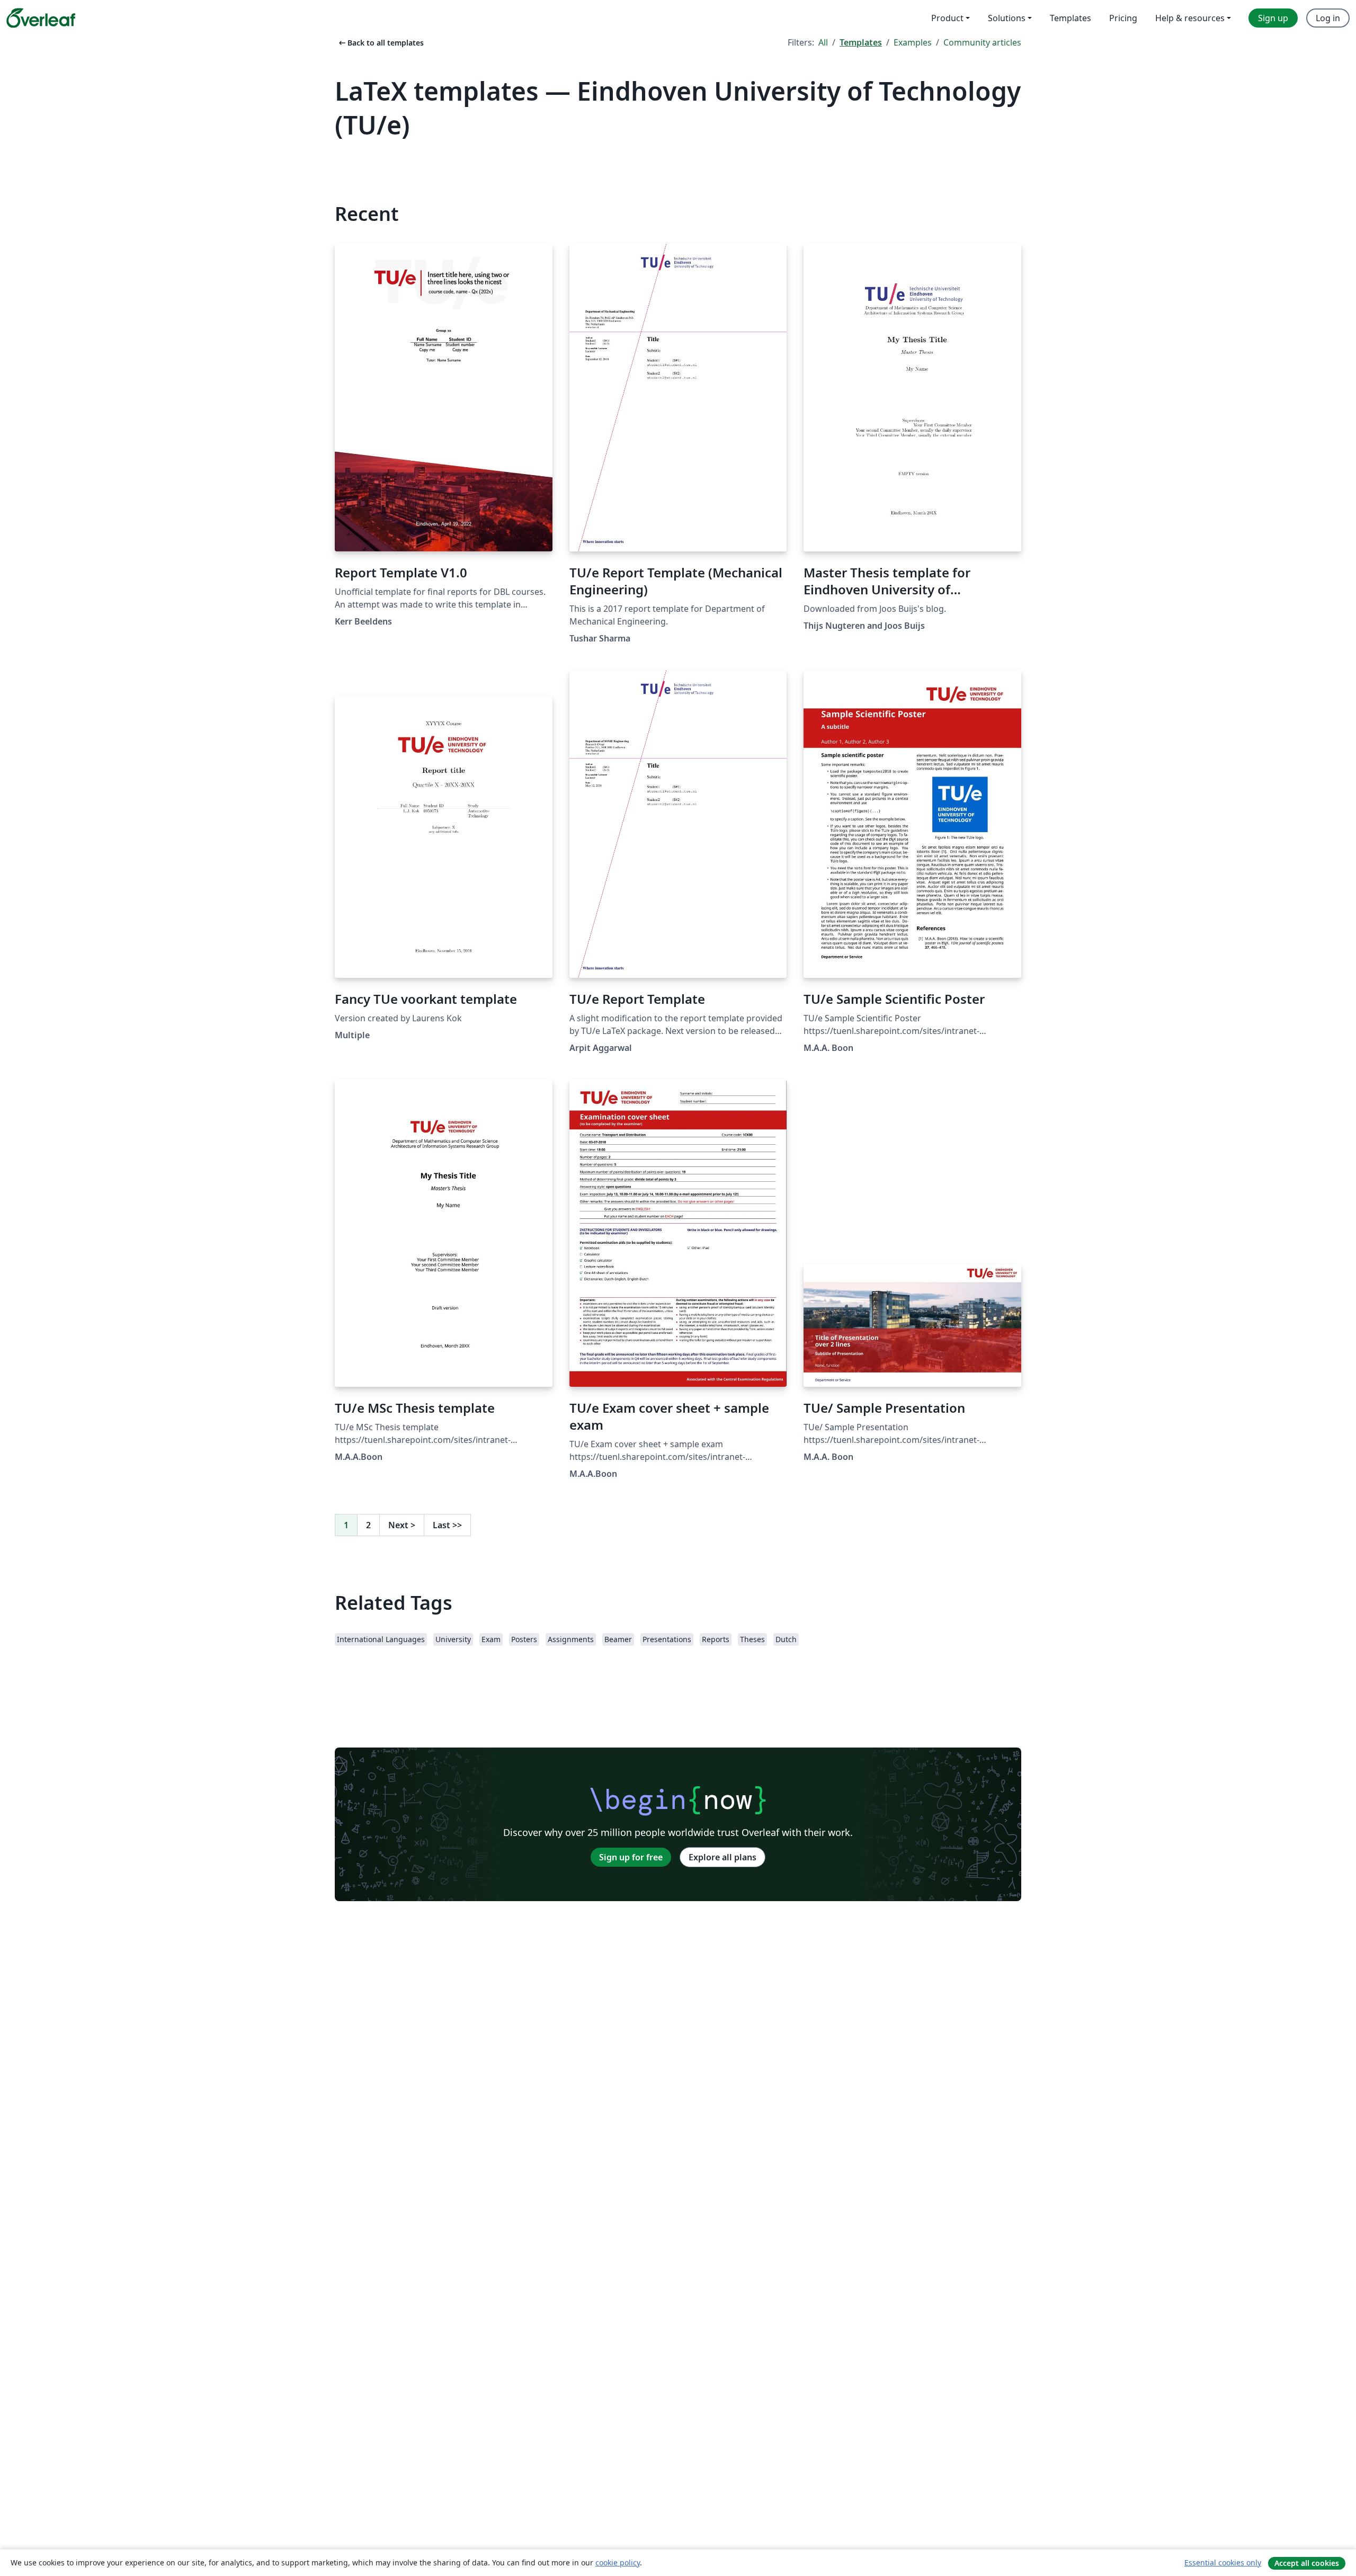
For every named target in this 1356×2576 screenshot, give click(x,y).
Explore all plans (722, 1857)
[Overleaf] (41, 18)
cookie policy (618, 2562)
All (823, 42)
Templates (861, 42)
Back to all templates (380, 43)
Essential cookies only (1223, 2562)
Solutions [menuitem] (1007, 18)
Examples (913, 42)
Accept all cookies (1307, 2563)
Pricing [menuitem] (1123, 18)
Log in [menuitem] (1328, 18)
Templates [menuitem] (1070, 18)
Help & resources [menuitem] (1190, 18)
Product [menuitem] (947, 18)
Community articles (982, 42)
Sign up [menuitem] (1273, 18)
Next (402, 1525)
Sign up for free (631, 1857)
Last (447, 1525)
